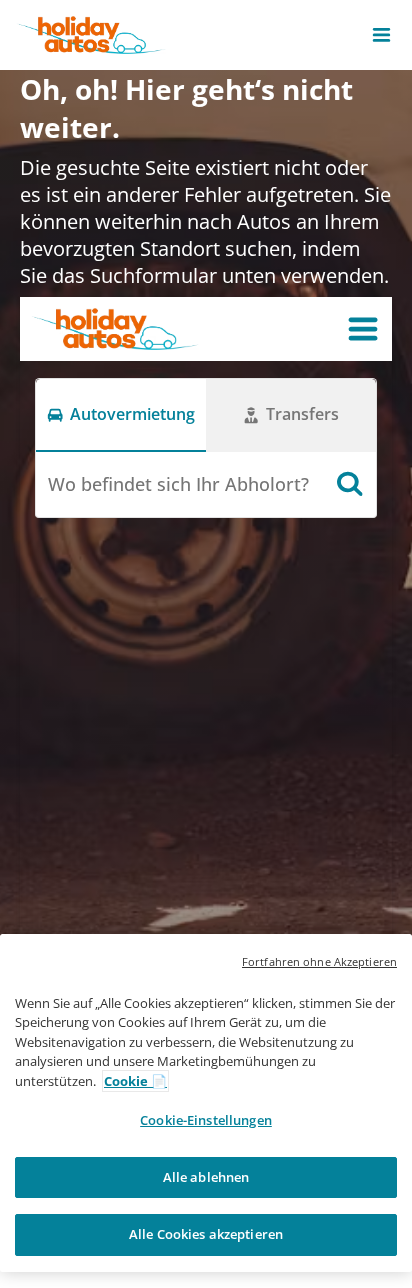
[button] (381, 35)
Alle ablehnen (206, 1177)
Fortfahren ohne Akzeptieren (319, 961)
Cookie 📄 (135, 1081)
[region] (206, 1103)
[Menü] (363, 329)
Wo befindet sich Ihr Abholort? (178, 484)
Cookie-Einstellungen (206, 1120)
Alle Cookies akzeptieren (206, 1234)
